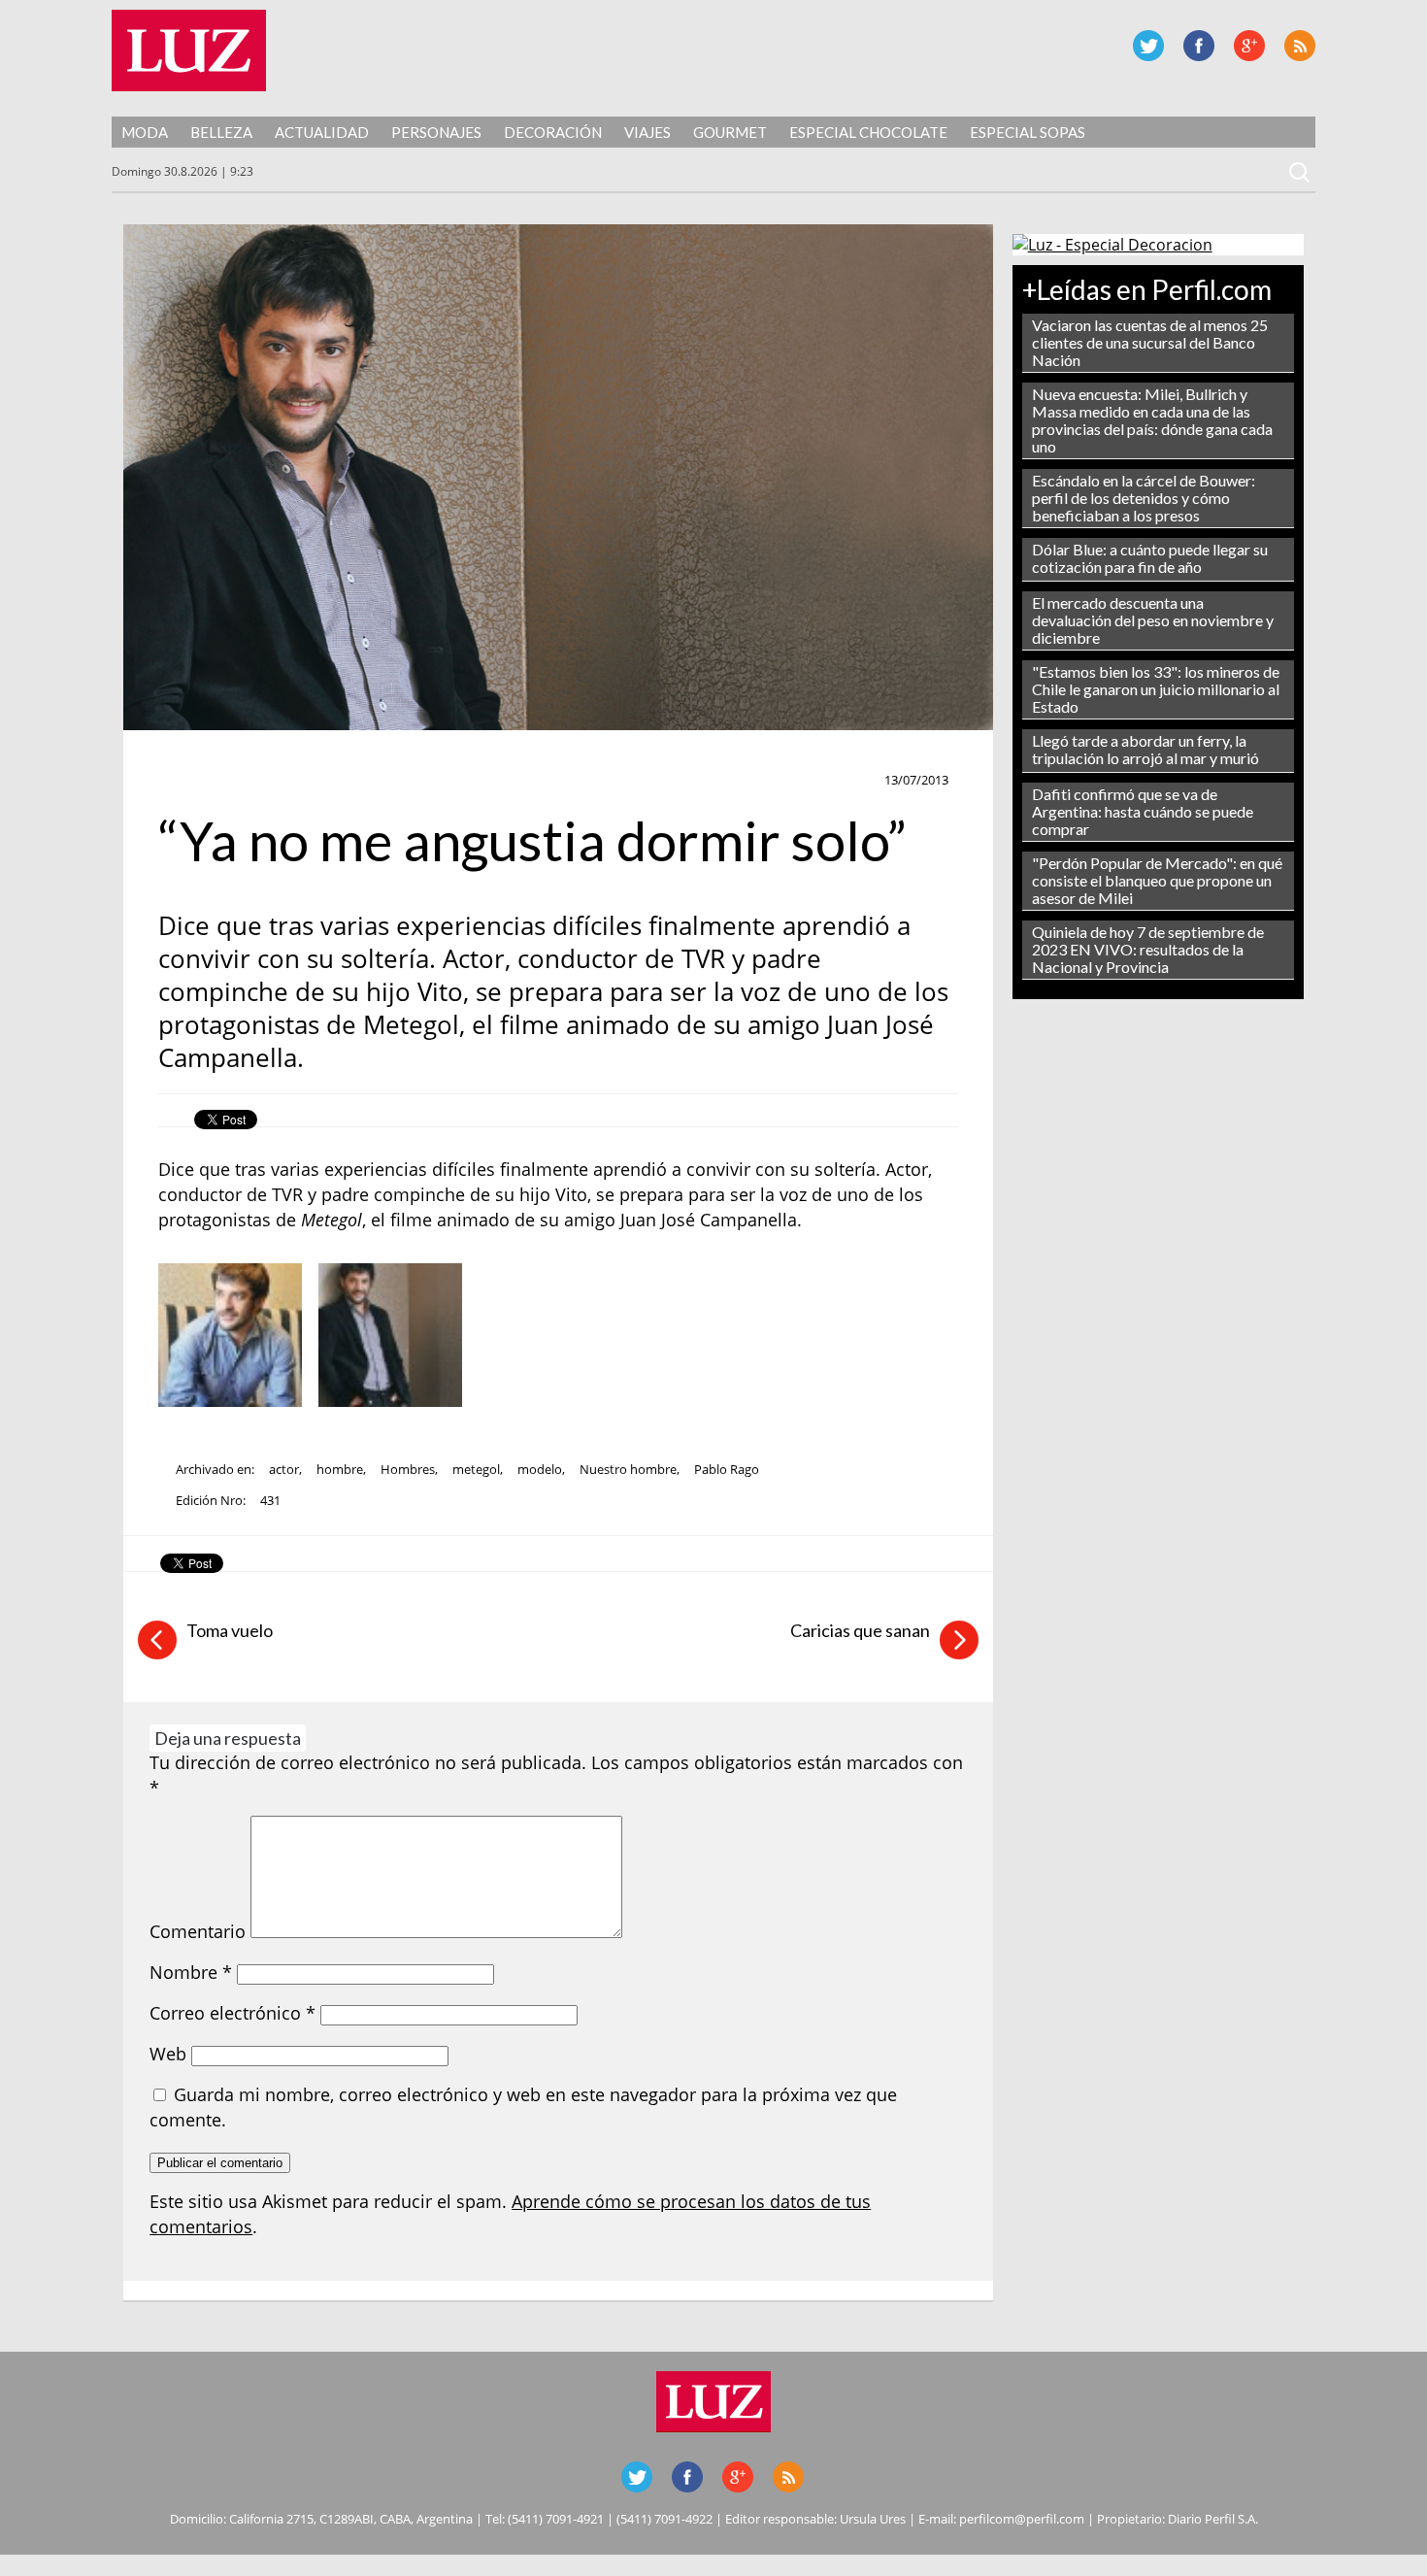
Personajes (436, 132)
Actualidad (322, 132)
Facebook (1199, 46)
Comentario (198, 1931)
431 (270, 1500)
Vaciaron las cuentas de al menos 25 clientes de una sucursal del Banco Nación (1150, 342)
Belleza (221, 132)
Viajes (647, 132)
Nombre (191, 1972)
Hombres (408, 1469)
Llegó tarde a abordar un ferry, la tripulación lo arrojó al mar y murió (1145, 749)
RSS (1300, 46)
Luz (189, 50)
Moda (145, 132)
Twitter (1148, 46)
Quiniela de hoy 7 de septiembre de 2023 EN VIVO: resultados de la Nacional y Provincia (1148, 949)
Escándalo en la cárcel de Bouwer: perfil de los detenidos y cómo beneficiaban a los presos (1144, 498)
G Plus (1249, 46)
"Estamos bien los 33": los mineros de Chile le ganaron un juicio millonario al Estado (1156, 689)
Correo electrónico (232, 2013)
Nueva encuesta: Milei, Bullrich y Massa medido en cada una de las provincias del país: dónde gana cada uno (1152, 420)
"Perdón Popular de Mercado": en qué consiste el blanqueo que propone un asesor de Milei (1157, 880)
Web (168, 2054)
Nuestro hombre (628, 1469)
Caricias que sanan (860, 1630)
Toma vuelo (230, 1630)
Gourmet (730, 132)
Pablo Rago (727, 1469)
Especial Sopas (1028, 132)
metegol (476, 1469)
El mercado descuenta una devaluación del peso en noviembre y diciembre (1153, 620)
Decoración (553, 132)
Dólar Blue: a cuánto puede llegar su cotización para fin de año (1150, 558)
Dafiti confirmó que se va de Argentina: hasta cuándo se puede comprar (1143, 811)
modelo (540, 1469)
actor (284, 1469)
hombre (340, 1469)
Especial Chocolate (868, 132)
